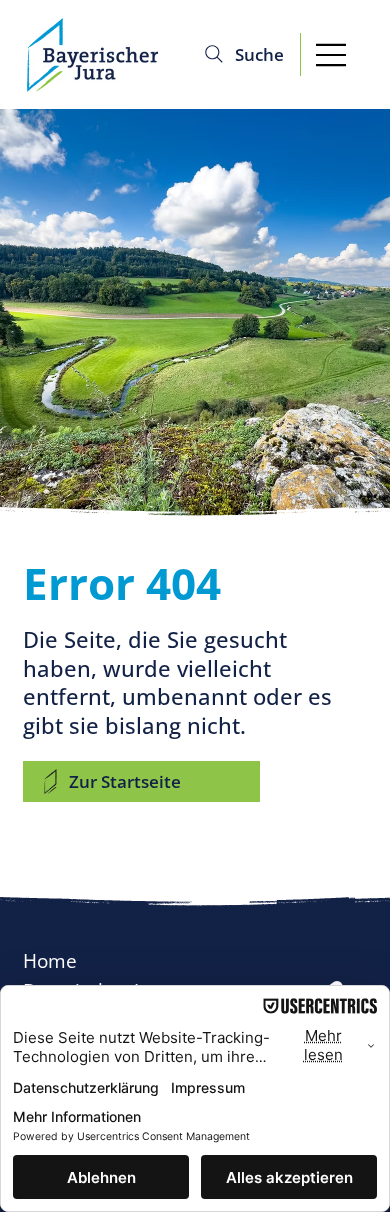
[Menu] (331, 55)
